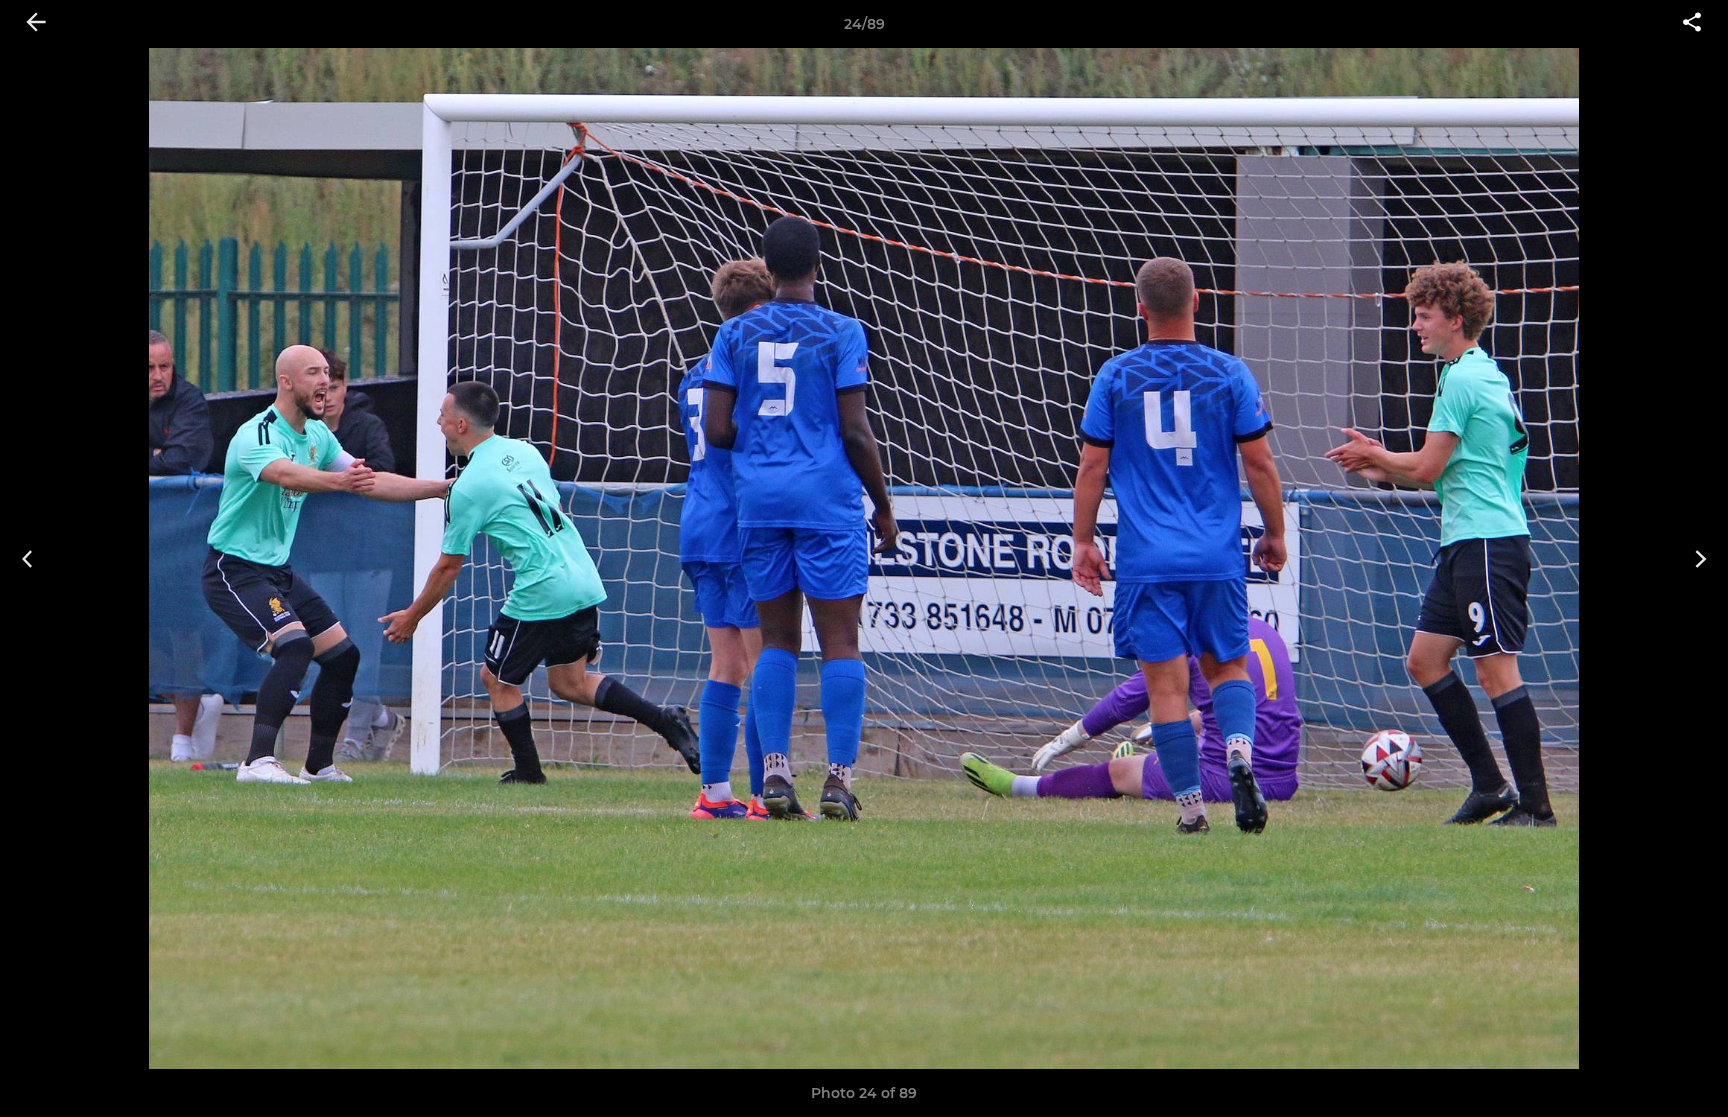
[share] (1692, 24)
